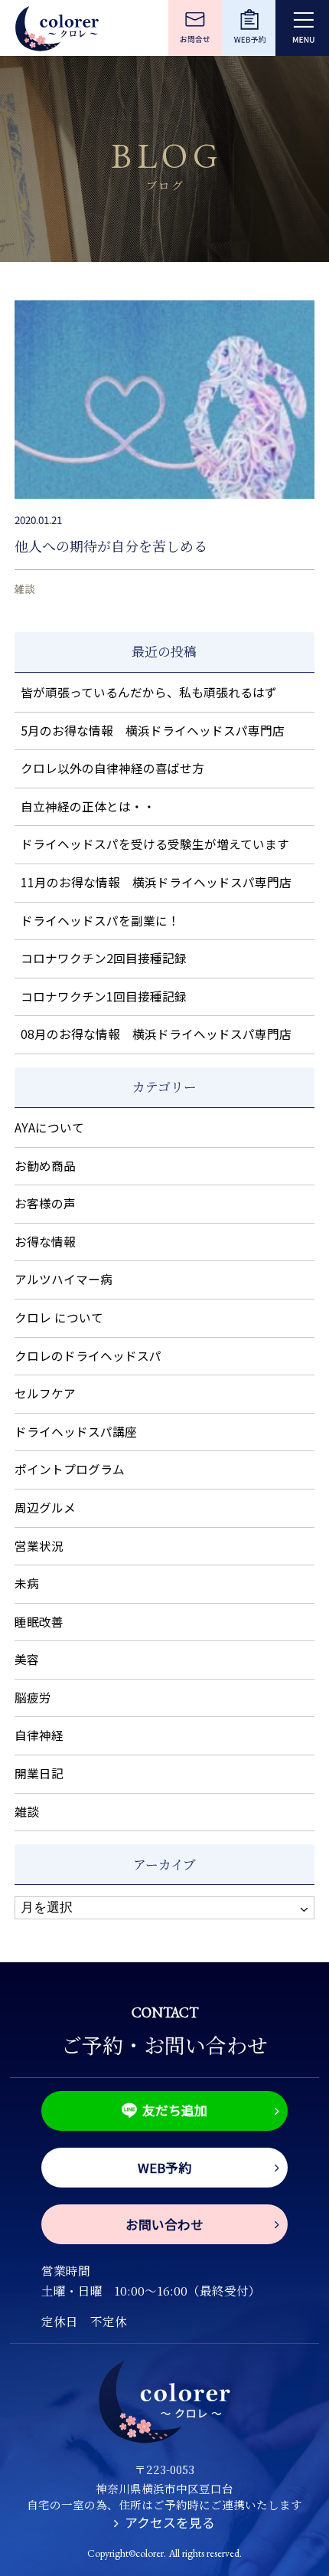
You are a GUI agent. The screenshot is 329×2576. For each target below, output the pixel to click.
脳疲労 (33, 1698)
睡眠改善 (39, 1622)
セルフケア (45, 1393)
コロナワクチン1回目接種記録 (104, 996)
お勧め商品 (45, 1166)
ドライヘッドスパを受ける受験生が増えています (155, 844)
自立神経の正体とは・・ (88, 806)
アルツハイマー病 (64, 1279)
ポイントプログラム (70, 1469)
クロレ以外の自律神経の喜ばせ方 (112, 768)
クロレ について (59, 1317)
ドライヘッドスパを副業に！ (100, 921)
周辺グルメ (45, 1508)
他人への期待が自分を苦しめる (111, 546)
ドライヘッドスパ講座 (76, 1432)
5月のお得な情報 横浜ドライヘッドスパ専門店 (153, 731)
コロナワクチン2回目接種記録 (104, 958)
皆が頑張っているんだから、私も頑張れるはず (149, 692)
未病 (27, 1583)
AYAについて (49, 1127)
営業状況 (39, 1546)
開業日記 (39, 1773)
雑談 (24, 588)
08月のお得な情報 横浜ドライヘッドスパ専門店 (156, 1034)
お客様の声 (45, 1203)
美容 (27, 1659)
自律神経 (39, 1735)
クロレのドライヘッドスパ (88, 1356)
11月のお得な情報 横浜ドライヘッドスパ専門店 (156, 882)
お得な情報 (45, 1242)
